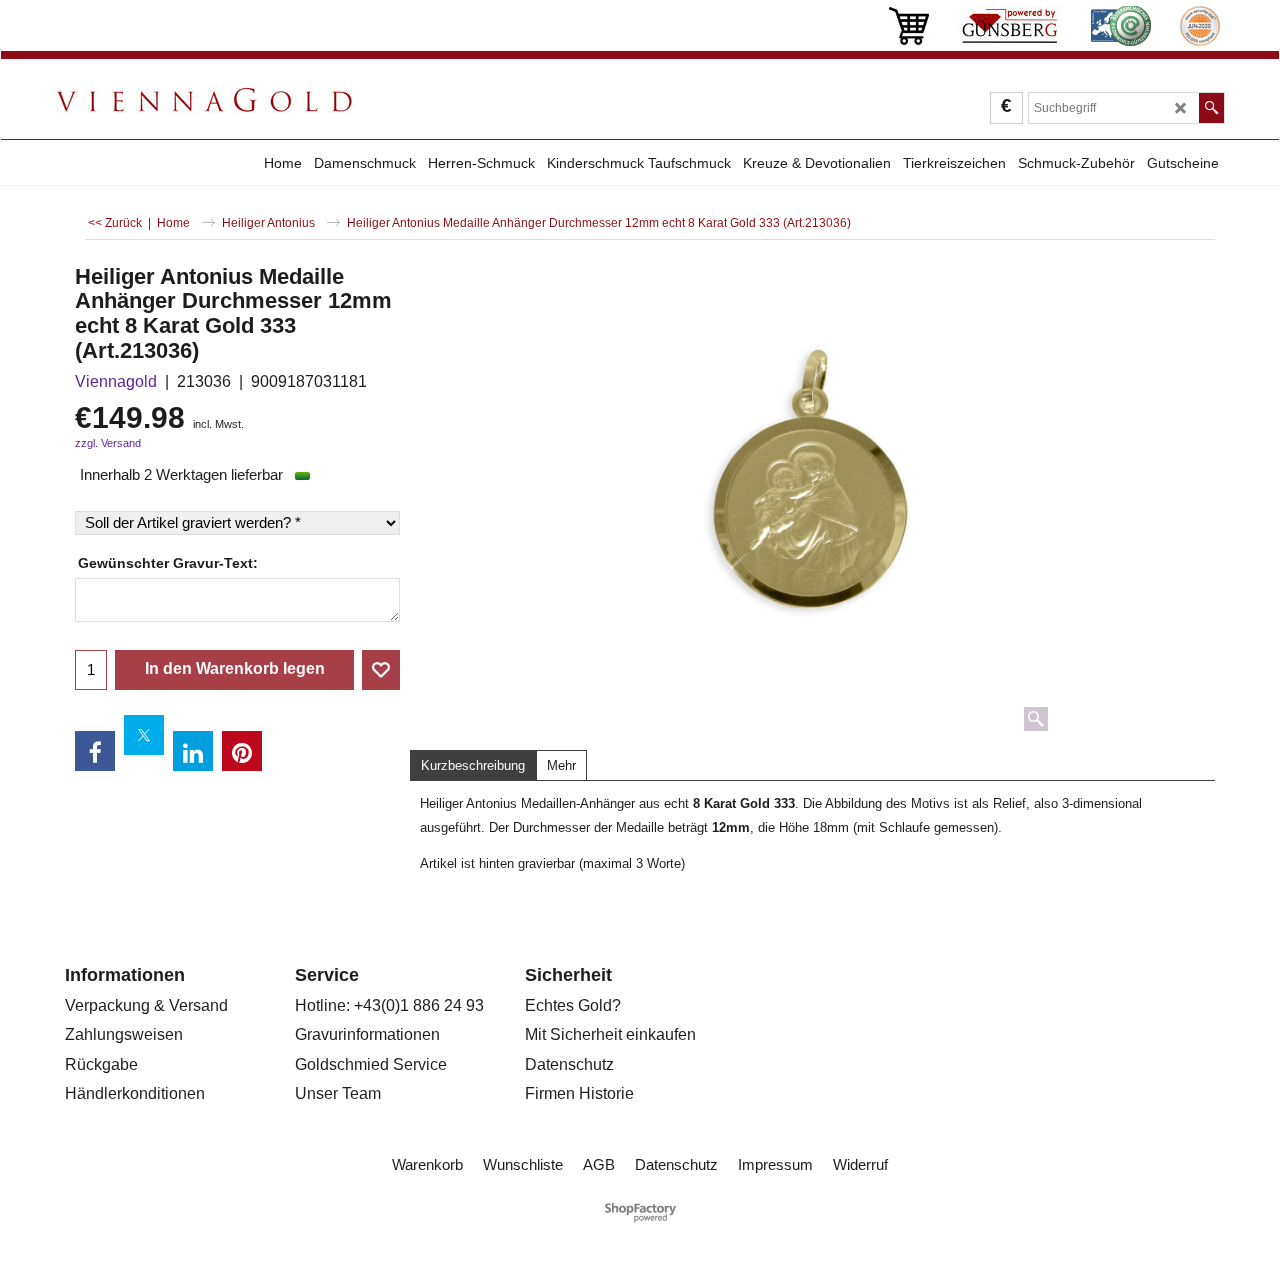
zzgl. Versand (108, 443)
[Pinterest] (242, 751)
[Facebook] (95, 751)
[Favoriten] (381, 670)
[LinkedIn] (193, 751)
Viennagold (116, 381)
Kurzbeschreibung (473, 765)
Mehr (561, 765)
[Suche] (1211, 108)
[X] (144, 735)
